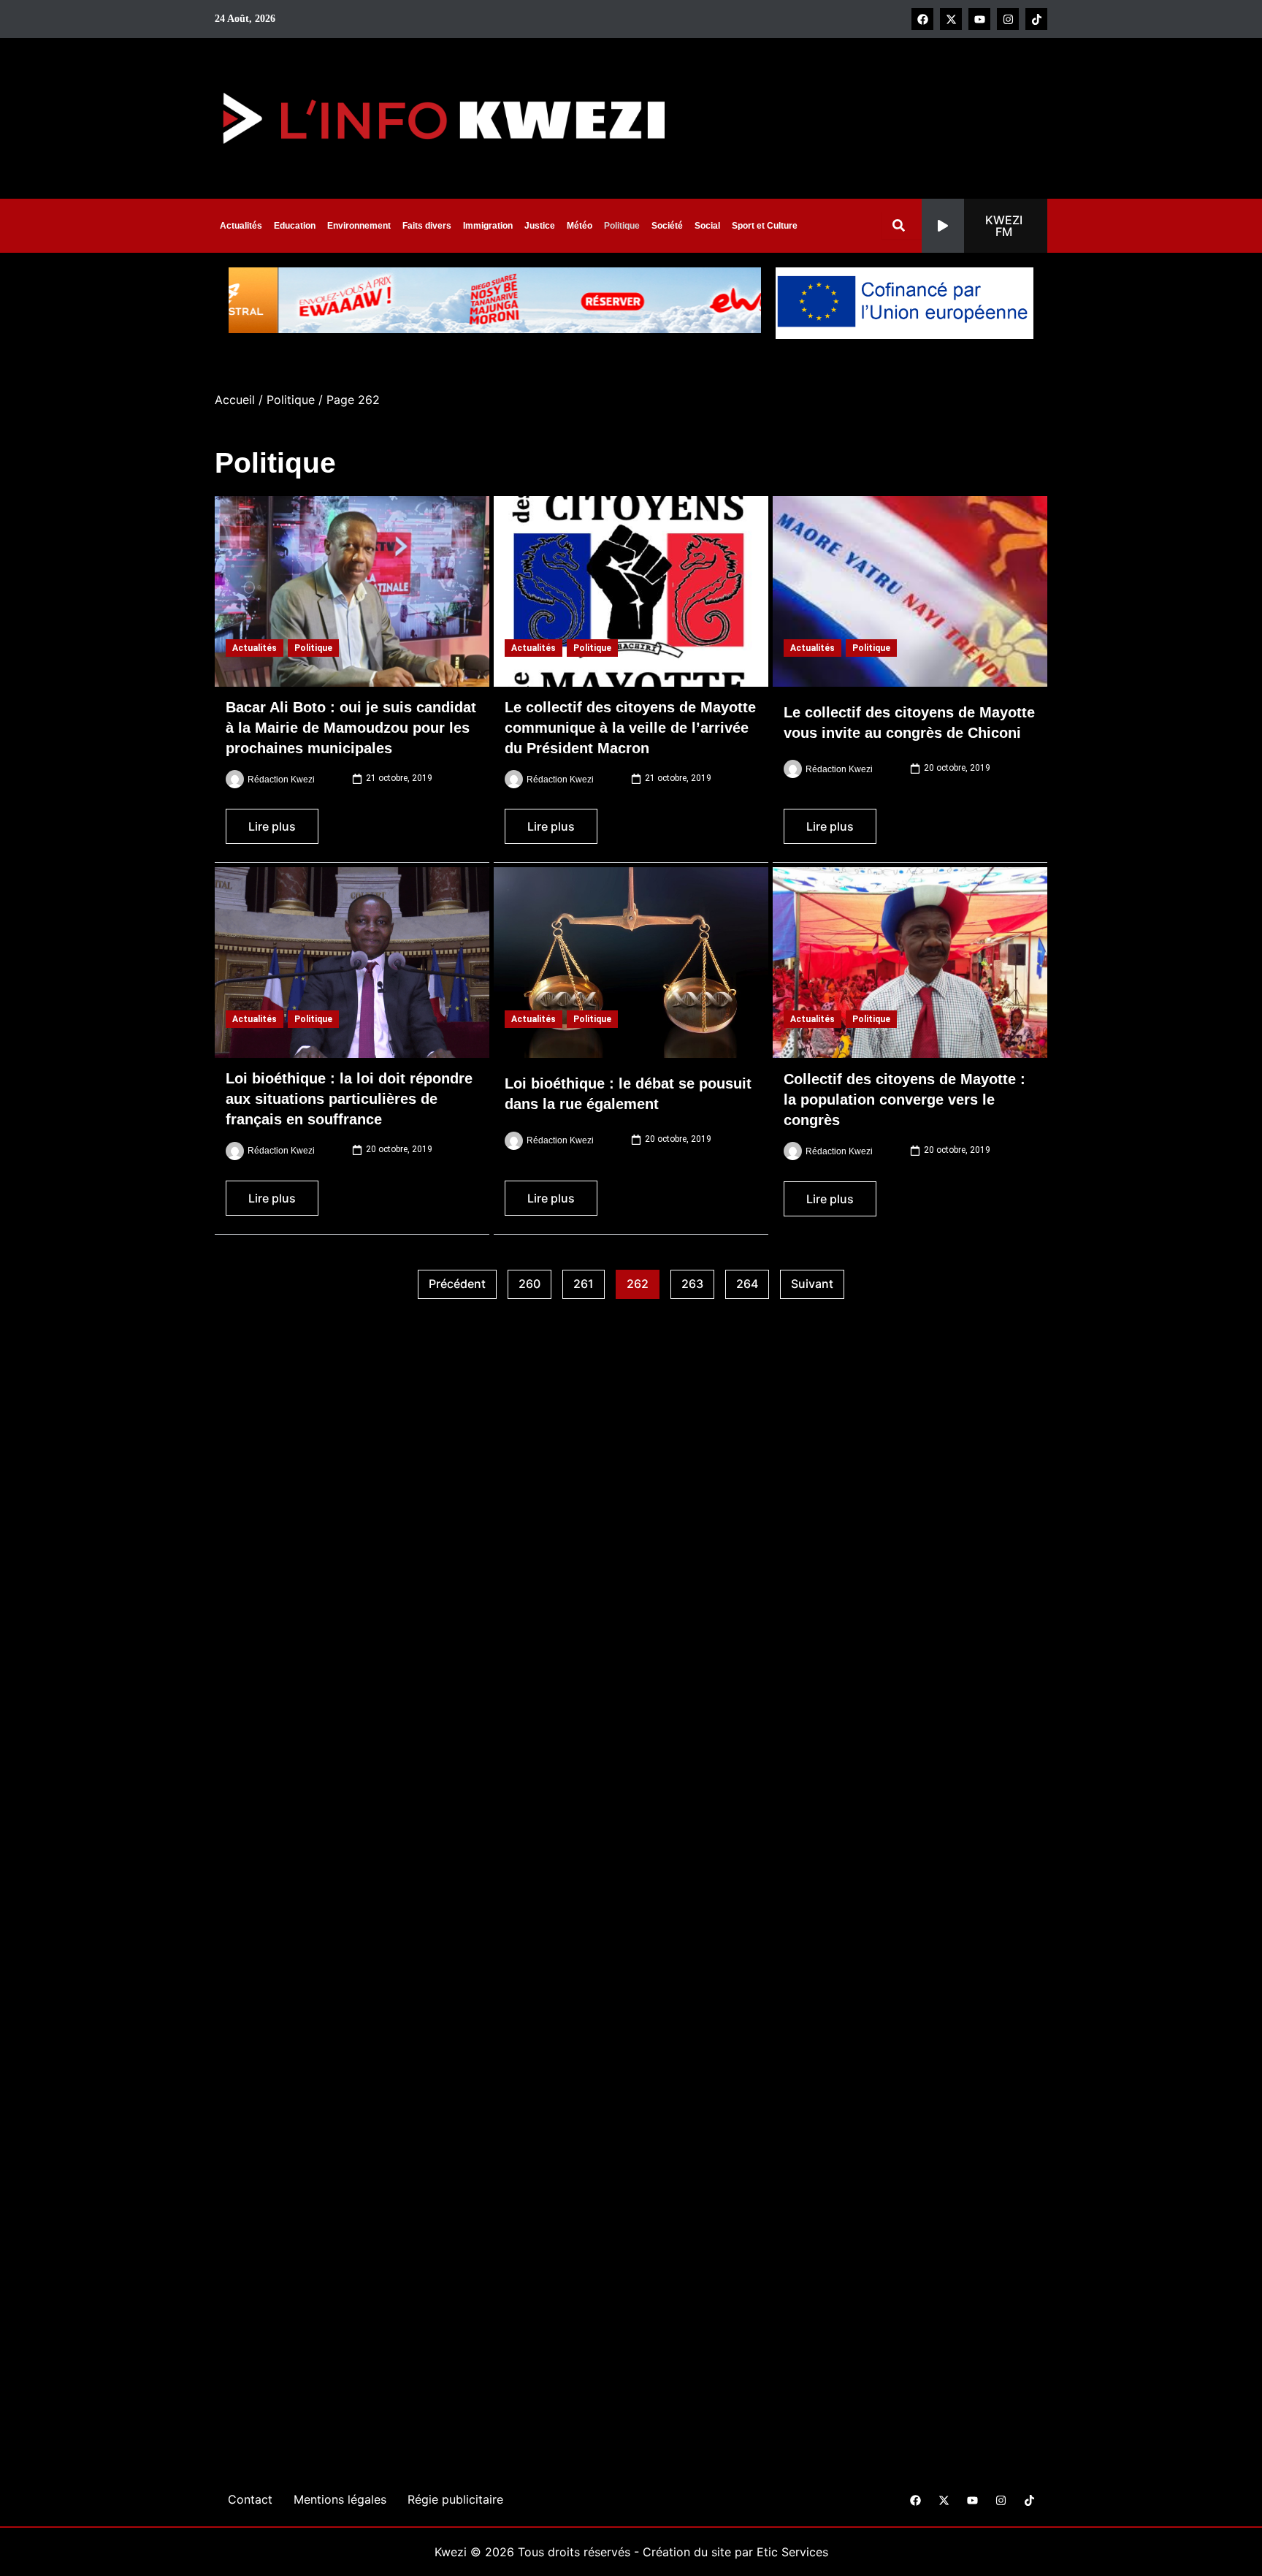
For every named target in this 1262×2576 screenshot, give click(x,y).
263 (698, 1281)
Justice (540, 226)
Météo (580, 226)
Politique (622, 226)
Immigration (488, 226)
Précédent (457, 1284)
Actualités (241, 226)
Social (707, 226)
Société (667, 226)
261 (589, 1281)
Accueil (235, 400)
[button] (984, 226)
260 (535, 1281)
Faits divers (427, 226)
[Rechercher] (902, 225)
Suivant (812, 1284)
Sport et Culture (765, 226)
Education (295, 226)
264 (753, 1281)
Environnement (359, 226)
